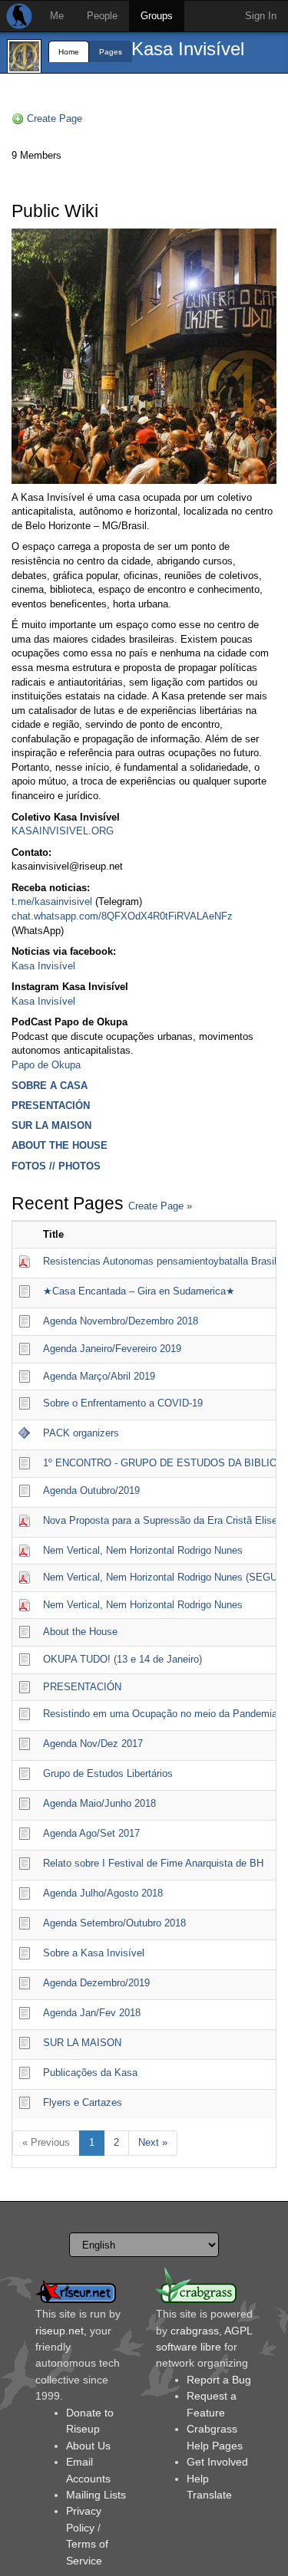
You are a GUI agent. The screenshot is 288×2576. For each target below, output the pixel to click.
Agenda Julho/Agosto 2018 (103, 1893)
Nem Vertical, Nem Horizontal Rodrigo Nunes (143, 1550)
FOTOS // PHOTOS (56, 1166)
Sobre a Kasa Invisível (94, 1953)
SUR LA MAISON (51, 1125)
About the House (80, 1632)
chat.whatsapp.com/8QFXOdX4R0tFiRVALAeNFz (122, 916)
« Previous (46, 2142)
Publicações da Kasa (90, 2073)
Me (57, 16)
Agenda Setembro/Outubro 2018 (114, 1923)
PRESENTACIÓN (51, 1105)
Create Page (55, 118)
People (102, 16)
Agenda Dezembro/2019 (96, 1983)
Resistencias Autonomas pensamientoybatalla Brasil (160, 1261)
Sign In (261, 16)
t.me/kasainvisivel (52, 901)
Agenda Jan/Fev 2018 (92, 2013)
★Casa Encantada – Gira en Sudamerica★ (139, 1291)
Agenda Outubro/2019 (91, 1490)
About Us (88, 2446)
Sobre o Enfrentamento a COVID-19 (123, 1403)
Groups (157, 16)
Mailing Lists (96, 2495)
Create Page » (160, 1206)
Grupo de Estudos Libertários (108, 1773)
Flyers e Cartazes (83, 2102)
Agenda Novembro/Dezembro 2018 (121, 1321)
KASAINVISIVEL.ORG (63, 831)
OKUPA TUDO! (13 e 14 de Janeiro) (122, 1659)
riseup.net (60, 2331)
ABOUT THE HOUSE (60, 1145)
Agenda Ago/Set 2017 (91, 1833)
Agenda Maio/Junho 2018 (99, 1803)
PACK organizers (81, 1433)
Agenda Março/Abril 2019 (99, 1376)
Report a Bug (219, 2380)
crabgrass (195, 2331)
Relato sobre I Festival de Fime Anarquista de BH (153, 1863)
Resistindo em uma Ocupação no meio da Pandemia (160, 1714)
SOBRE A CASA (50, 1086)
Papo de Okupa (46, 1065)
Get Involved (217, 2462)
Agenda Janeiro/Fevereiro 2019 (112, 1349)
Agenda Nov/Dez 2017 (93, 1744)
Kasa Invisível (188, 49)
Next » (153, 2142)
